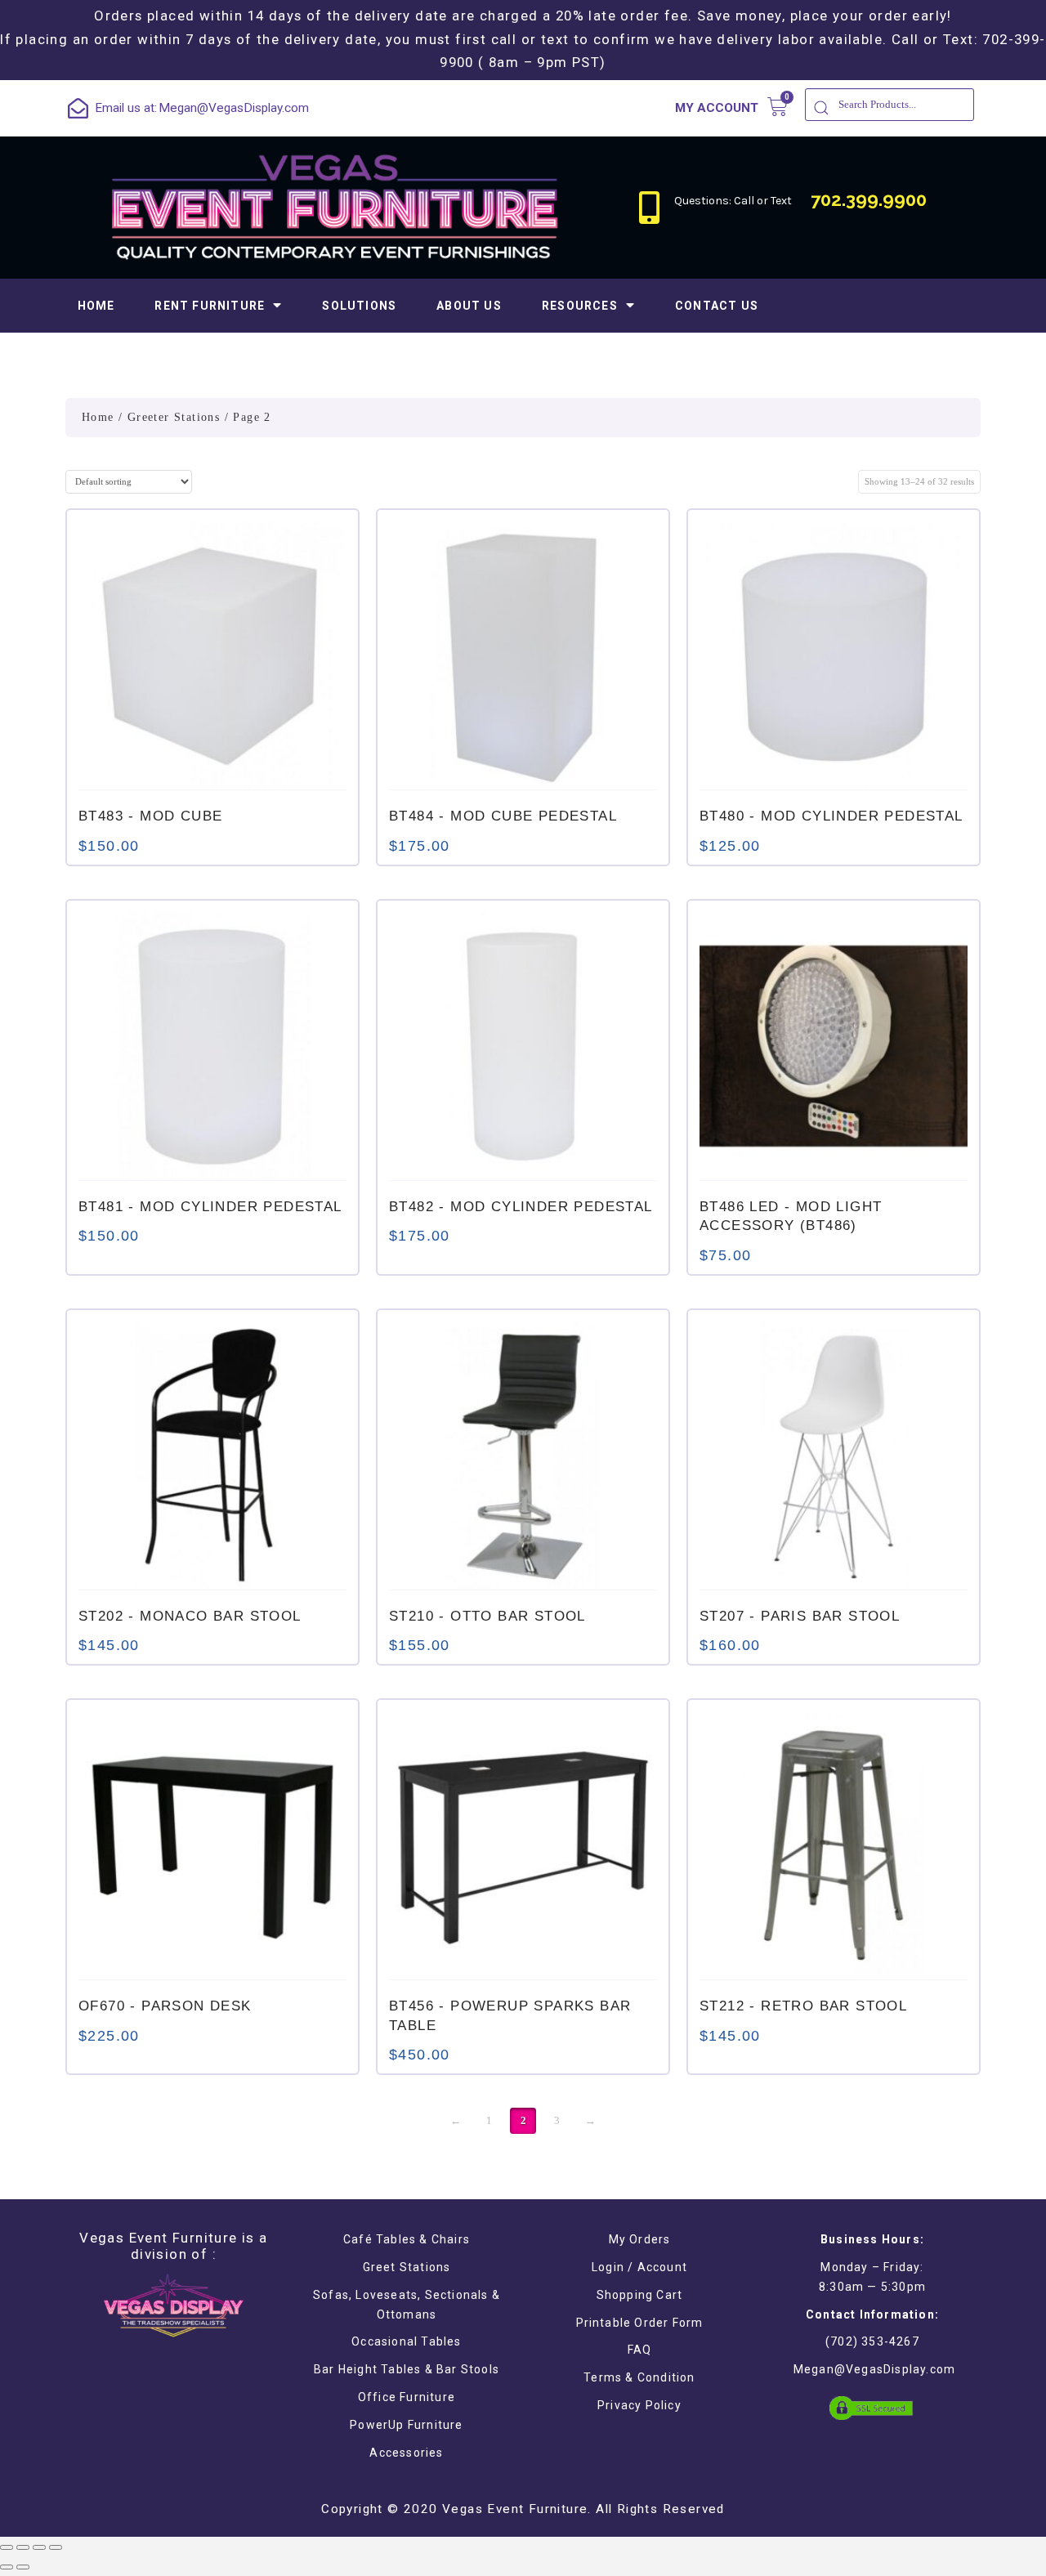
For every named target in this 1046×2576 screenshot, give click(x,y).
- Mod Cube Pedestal (503, 816)
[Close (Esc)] (7, 2547)
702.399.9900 (869, 199)
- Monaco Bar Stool (190, 1616)
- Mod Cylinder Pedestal (831, 816)
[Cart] (778, 107)
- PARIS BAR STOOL (800, 1616)
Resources (580, 306)
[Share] (23, 2547)
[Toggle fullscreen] (39, 2547)
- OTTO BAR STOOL (487, 1616)
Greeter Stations (174, 417)
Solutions (359, 306)
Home (96, 306)
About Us (469, 306)
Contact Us (717, 306)
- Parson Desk (165, 2006)
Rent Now (213, 768)
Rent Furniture (210, 306)
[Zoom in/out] (56, 2547)
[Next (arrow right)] (23, 2567)
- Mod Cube (150, 816)
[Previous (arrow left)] (7, 2567)
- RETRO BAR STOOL (803, 2006)
